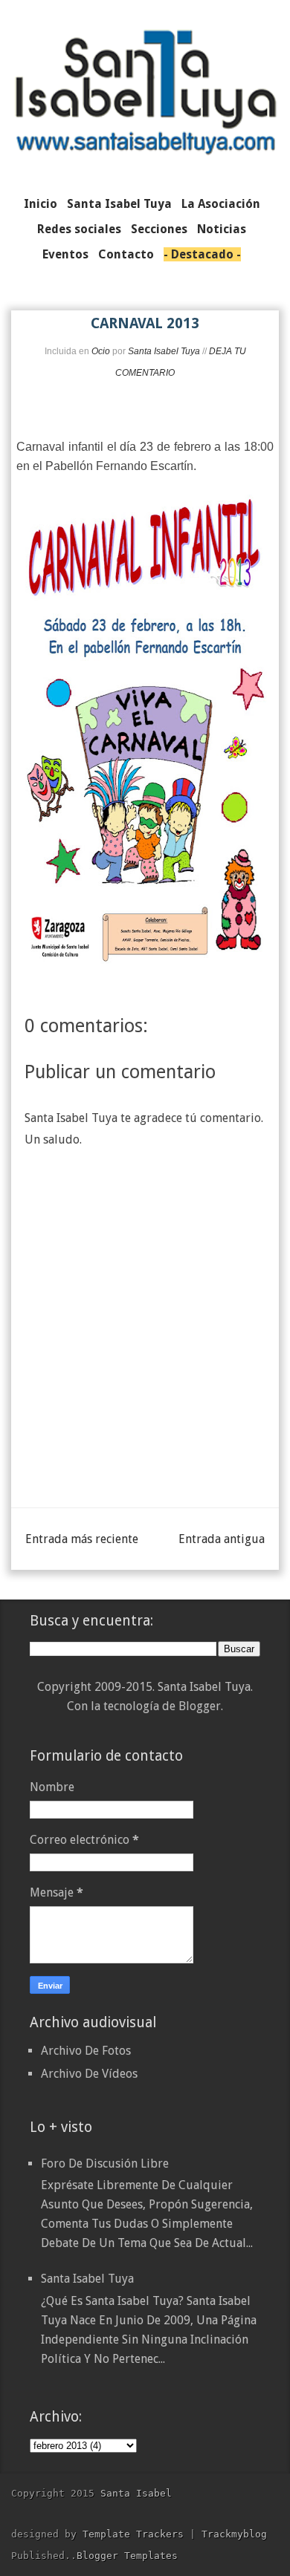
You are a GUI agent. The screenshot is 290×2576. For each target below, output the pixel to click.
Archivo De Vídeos (89, 2074)
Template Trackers (133, 2534)
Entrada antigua (222, 1539)
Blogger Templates (127, 2556)
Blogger (200, 1706)
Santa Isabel (136, 2493)
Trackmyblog (234, 2534)
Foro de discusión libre (105, 2163)
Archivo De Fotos (86, 2051)
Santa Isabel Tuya (87, 2279)
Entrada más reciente (82, 1539)
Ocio (101, 351)
